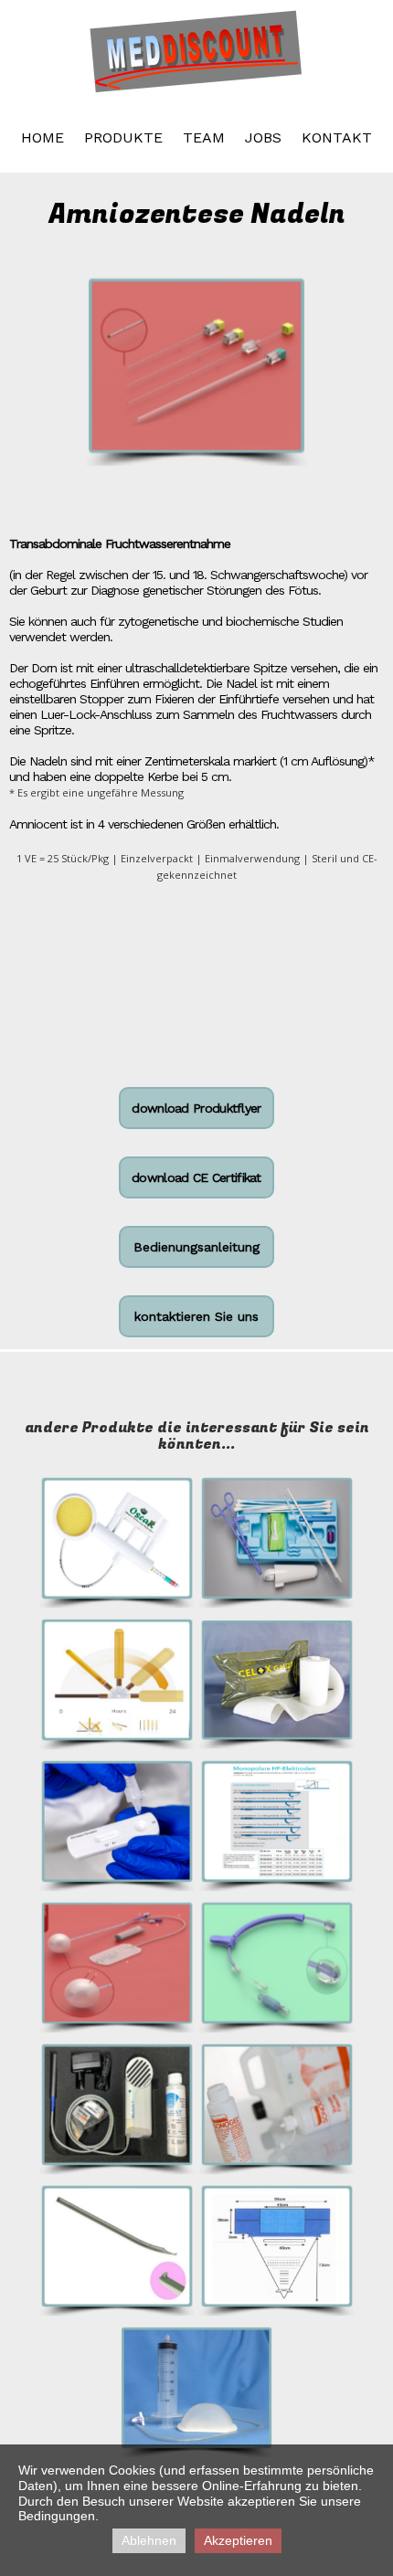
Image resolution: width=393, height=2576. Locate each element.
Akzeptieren (238, 2540)
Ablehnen (149, 2540)
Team (204, 137)
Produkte (123, 137)
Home (42, 137)
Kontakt (337, 137)
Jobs (263, 137)
